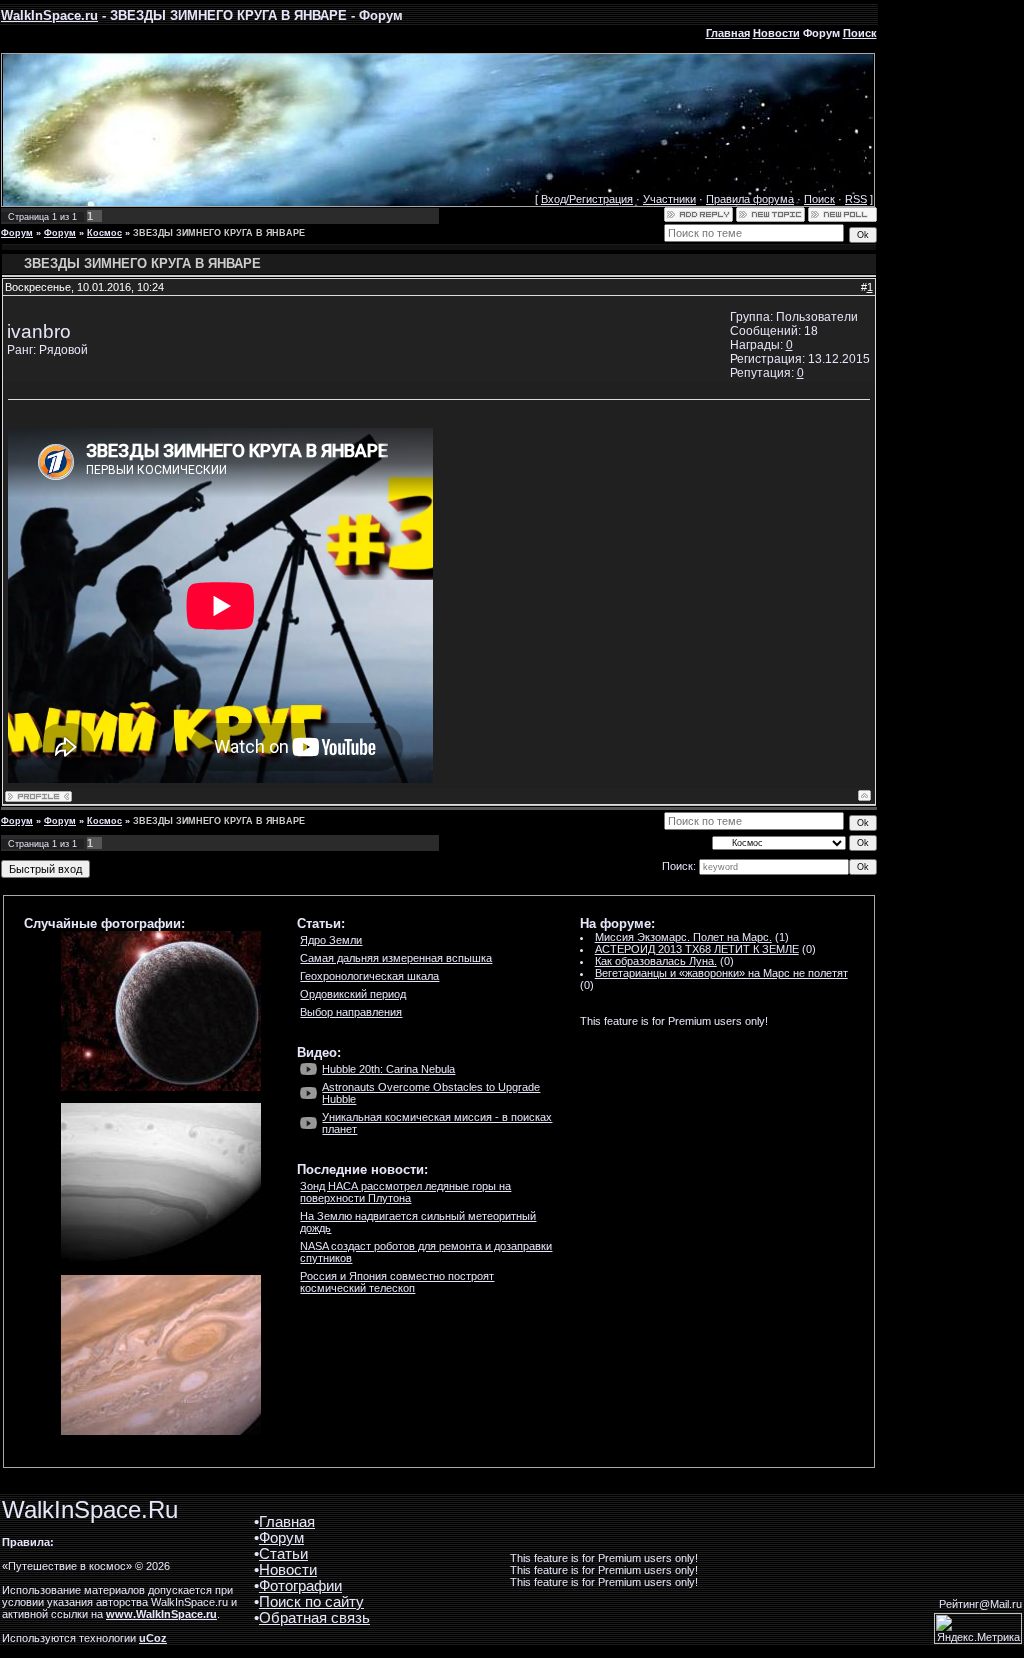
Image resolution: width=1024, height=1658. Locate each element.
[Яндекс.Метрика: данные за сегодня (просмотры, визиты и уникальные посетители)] (978, 1628)
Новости (776, 33)
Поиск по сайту (311, 1602)
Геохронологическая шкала (369, 976)
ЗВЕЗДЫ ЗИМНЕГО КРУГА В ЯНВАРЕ (219, 233)
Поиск (860, 33)
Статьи (283, 1554)
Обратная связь (314, 1618)
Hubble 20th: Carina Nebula (388, 1069)
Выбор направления (351, 1012)
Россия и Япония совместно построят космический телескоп (397, 1282)
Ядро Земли (331, 940)
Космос (104, 233)
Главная (728, 33)
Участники (669, 199)
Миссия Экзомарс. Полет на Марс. (683, 937)
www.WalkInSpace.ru (161, 1614)
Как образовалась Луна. (656, 961)
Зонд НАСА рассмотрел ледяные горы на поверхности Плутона (405, 1192)
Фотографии (300, 1586)
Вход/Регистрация (587, 199)
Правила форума (750, 199)
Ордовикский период (353, 994)
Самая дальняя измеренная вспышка (396, 958)
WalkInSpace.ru (49, 15)
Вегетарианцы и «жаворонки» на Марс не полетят (721, 973)
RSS (856, 199)
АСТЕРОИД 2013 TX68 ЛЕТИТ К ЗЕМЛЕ (697, 949)
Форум (17, 233)
